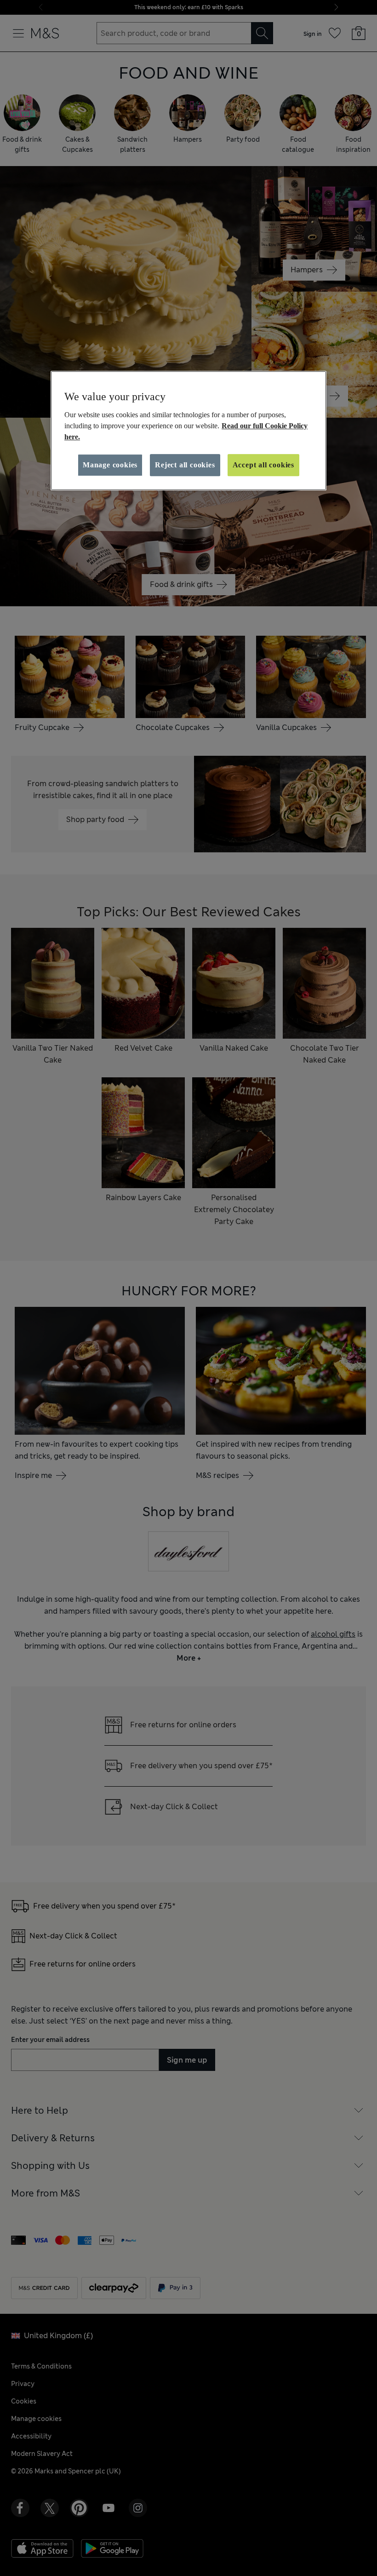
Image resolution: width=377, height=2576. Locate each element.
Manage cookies (110, 465)
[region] (188, 431)
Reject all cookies (185, 465)
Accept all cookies (263, 465)
